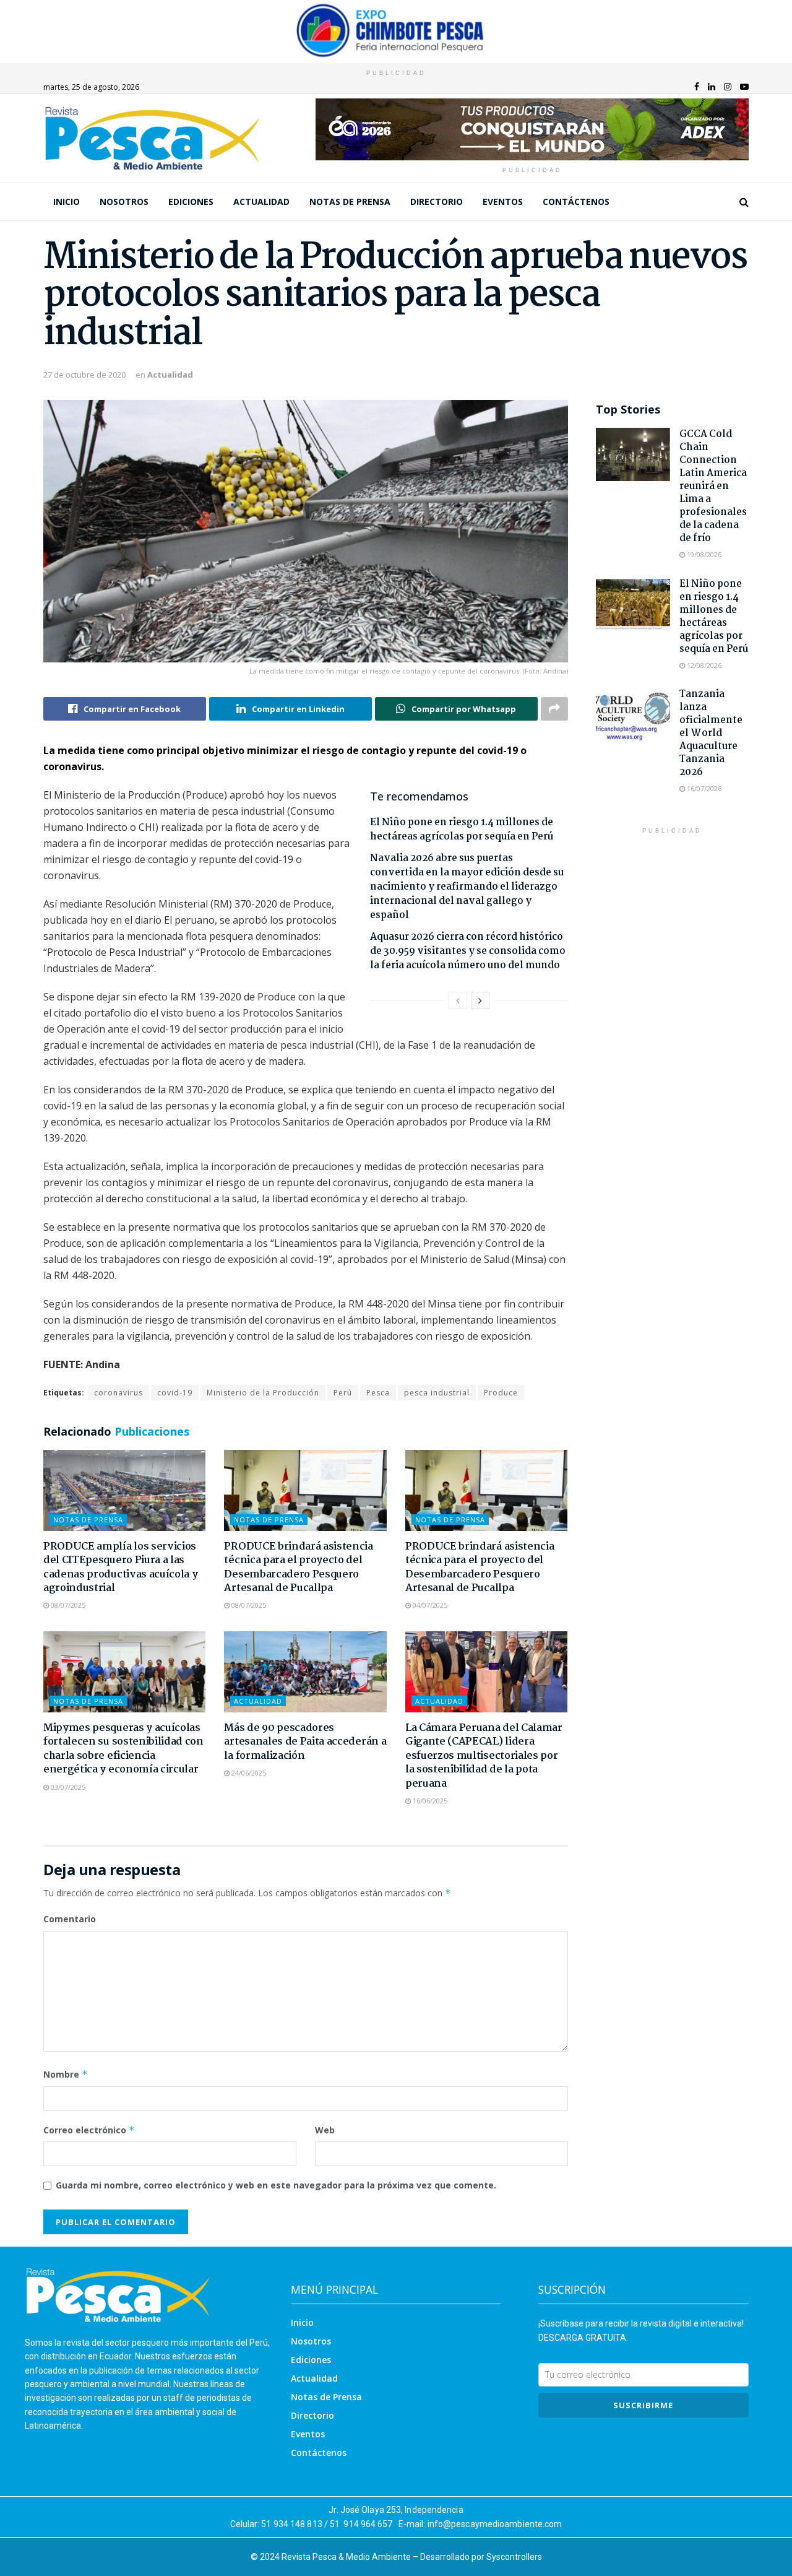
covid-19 (175, 1393)
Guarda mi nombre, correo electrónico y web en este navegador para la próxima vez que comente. (276, 2185)
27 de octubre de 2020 (84, 375)
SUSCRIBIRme (643, 2405)
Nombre (66, 2074)
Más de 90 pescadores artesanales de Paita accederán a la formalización (305, 1742)
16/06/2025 (429, 1801)
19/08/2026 (703, 554)
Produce (501, 1393)
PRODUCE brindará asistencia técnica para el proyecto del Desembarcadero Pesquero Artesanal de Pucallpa (298, 1568)
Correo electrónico (89, 2130)
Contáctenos (576, 202)
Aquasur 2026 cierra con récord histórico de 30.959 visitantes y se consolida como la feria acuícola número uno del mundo (468, 951)
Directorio (437, 202)
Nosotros (124, 202)
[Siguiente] (480, 1000)
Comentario (70, 1919)
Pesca (378, 1393)
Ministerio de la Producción (263, 1393)
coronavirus (118, 1393)
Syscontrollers (514, 2557)
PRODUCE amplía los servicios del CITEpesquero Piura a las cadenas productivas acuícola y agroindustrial (120, 1568)
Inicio (67, 202)
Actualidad (261, 202)
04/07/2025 (429, 1605)
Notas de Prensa (350, 202)
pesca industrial (437, 1393)
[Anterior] (458, 1000)
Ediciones (191, 202)
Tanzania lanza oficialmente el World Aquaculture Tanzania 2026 (711, 733)
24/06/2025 (248, 1773)
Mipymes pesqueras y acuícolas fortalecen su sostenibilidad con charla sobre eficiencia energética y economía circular (123, 1749)
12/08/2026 (703, 665)
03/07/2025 (67, 1787)
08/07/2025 (67, 1605)
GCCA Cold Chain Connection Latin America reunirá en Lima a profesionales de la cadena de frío (713, 486)
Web (325, 2130)
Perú (343, 1393)
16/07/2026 (703, 788)
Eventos (503, 202)
